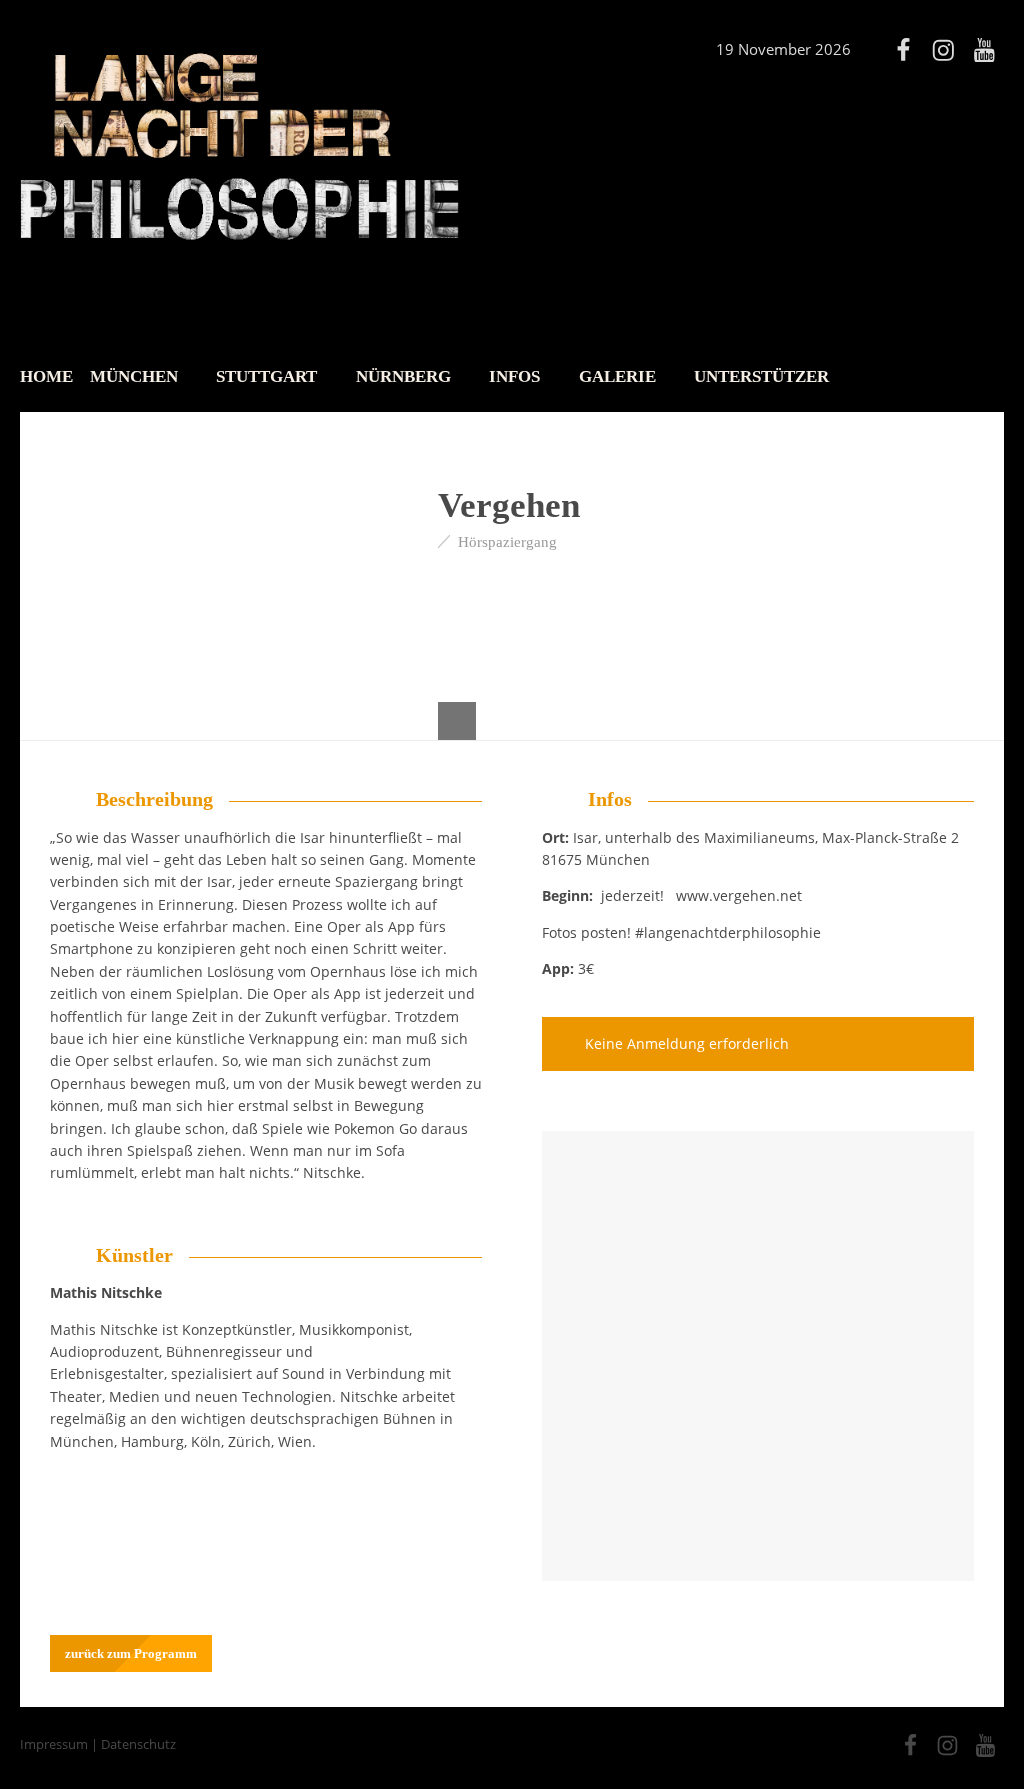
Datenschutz (138, 1744)
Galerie (617, 376)
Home (46, 376)
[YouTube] (984, 50)
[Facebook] (903, 50)
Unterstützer (761, 376)
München (134, 376)
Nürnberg (403, 376)
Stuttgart (266, 376)
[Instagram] (943, 50)
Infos (514, 376)
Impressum (54, 1744)
